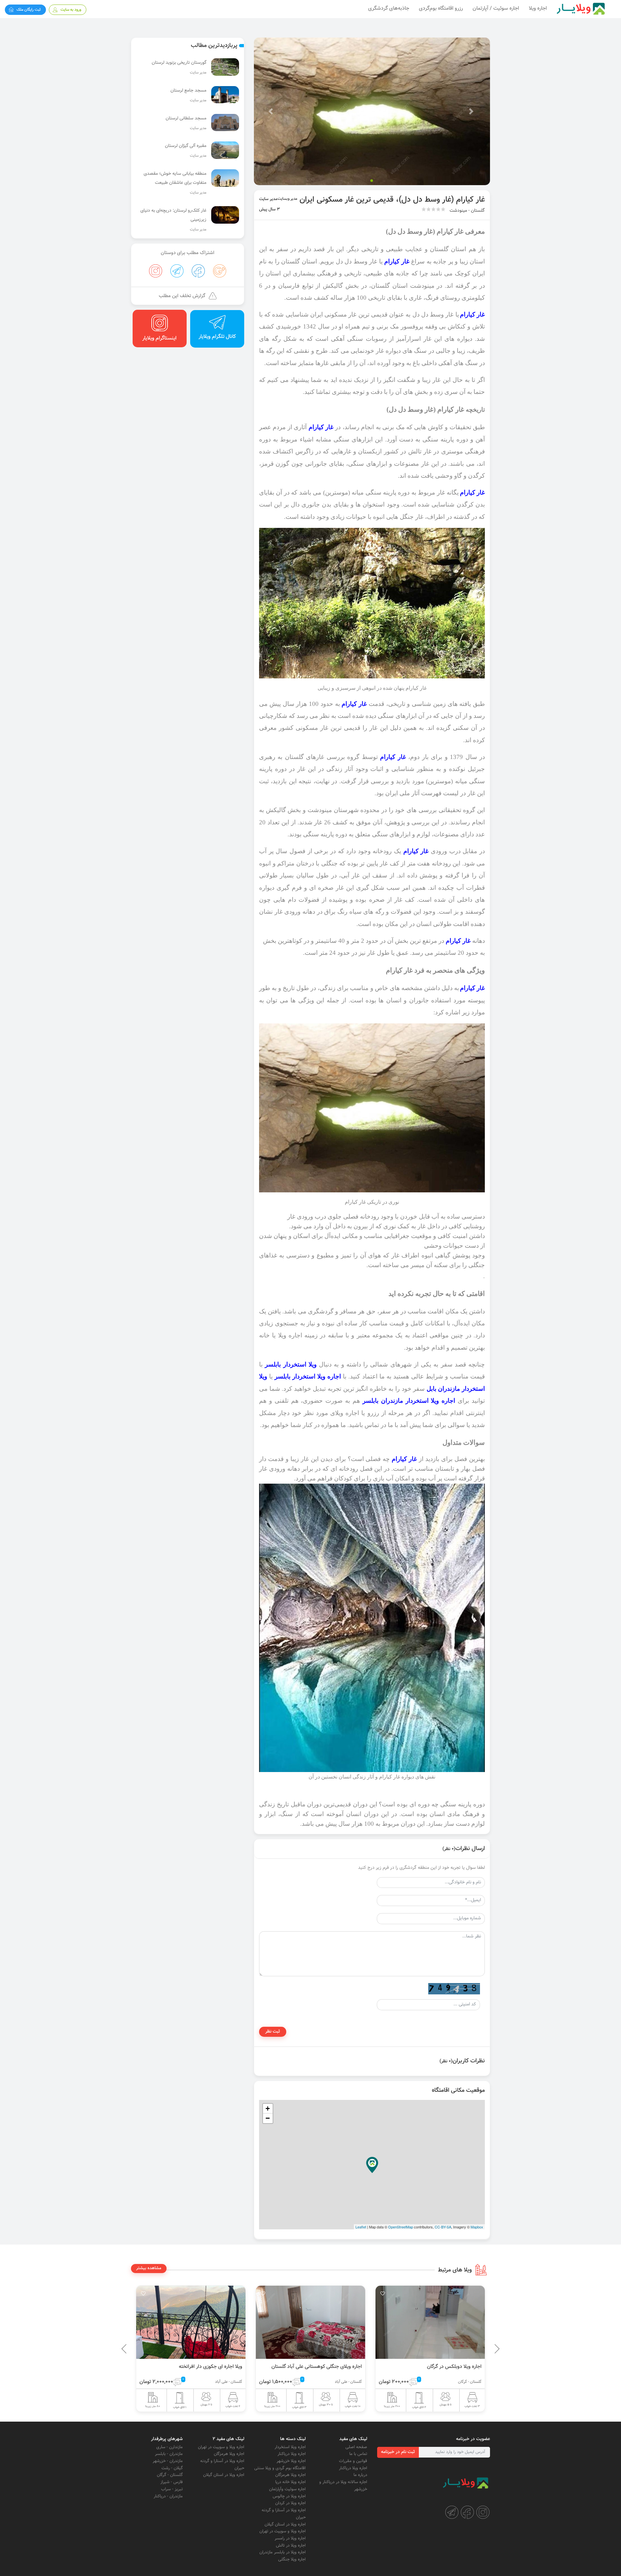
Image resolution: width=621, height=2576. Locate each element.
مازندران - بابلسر (169, 2454)
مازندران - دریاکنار (168, 2496)
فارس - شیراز (172, 2482)
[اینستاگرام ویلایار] (483, 2512)
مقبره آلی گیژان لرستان (186, 146)
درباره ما (360, 2475)
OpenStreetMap (401, 2227)
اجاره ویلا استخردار (290, 2447)
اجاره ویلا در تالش (291, 2546)
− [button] (268, 2118)
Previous (482, 2349)
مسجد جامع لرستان (188, 91)
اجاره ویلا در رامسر (290, 2538)
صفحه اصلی (356, 2447)
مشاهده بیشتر (149, 2268)
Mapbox (477, 2227)
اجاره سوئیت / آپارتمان (496, 9)
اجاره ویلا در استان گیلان (285, 2525)
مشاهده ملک (405, 2315)
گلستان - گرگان (170, 2475)
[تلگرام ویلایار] (452, 2512)
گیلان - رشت (172, 2468)
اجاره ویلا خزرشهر (291, 2461)
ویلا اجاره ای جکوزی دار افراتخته (422, 2367)
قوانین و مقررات (353, 2461)
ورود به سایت (71, 10)
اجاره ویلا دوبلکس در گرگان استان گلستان (173, 2367)
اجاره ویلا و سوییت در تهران (283, 2531)
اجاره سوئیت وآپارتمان (287, 2489)
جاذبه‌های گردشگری (389, 9)
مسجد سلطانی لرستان (186, 118)
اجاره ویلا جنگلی (292, 2559)
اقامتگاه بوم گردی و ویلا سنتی (280, 2468)
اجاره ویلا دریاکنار (353, 2468)
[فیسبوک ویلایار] (467, 2512)
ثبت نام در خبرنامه (398, 2452)
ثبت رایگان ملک (29, 10)
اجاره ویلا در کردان (290, 2503)
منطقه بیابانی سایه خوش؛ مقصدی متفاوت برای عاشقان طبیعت (175, 178)
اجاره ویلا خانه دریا (290, 2482)
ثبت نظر (273, 2032)
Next (126, 2349)
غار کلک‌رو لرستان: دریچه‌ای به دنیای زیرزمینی (173, 215)
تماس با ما (358, 2454)
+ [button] (268, 2108)
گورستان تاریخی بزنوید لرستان (179, 63)
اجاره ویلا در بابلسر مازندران (283, 2552)
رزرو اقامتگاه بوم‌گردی (441, 9)
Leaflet (361, 2227)
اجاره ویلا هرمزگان (290, 2475)
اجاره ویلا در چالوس (289, 2496)
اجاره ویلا (538, 9)
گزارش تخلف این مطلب (182, 296)
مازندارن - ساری (169, 2447)
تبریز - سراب (172, 2489)
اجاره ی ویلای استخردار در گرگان (302, 2367)
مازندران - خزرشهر (168, 2461)
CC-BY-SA (443, 2227)
